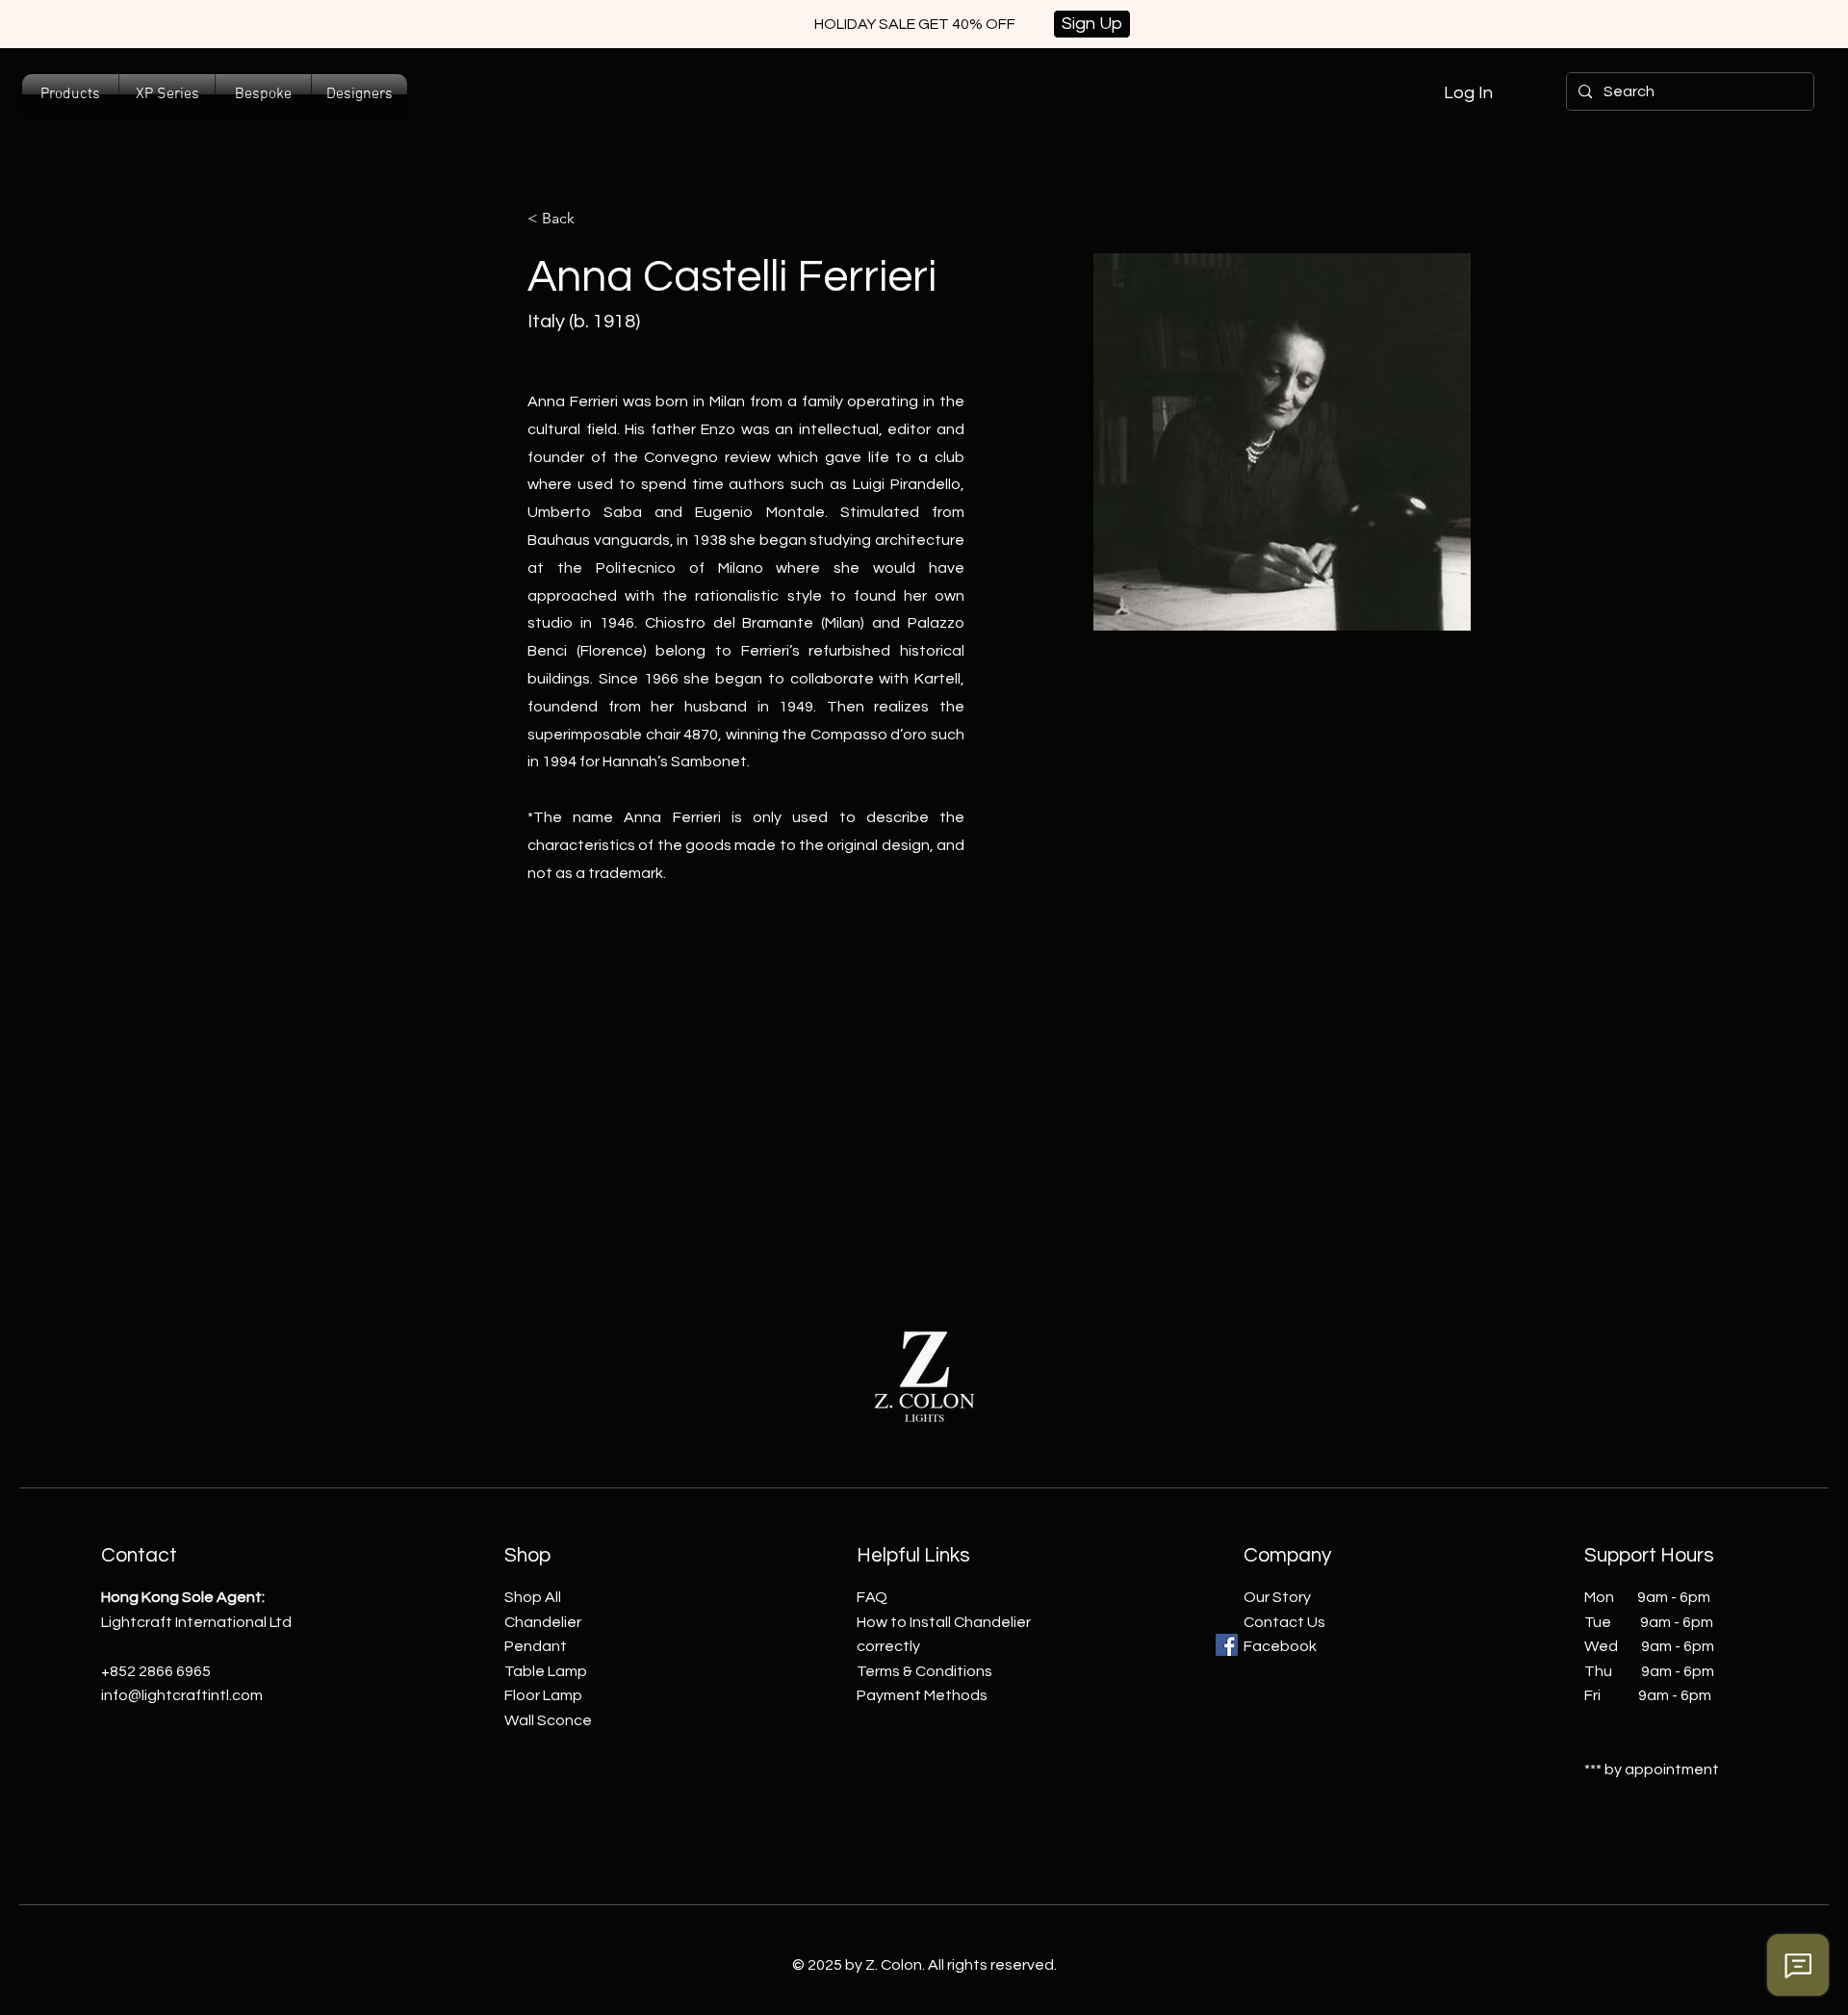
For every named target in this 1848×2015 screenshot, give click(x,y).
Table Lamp (546, 1671)
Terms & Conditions (924, 1671)
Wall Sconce (548, 1720)
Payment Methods (922, 1695)
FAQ (872, 1597)
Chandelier (543, 1622)
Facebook (1280, 1646)
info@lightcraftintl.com (182, 1695)
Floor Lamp (543, 1695)
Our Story (1277, 1597)
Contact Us (1284, 1622)
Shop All (533, 1597)
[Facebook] (1227, 1645)
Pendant (536, 1646)
